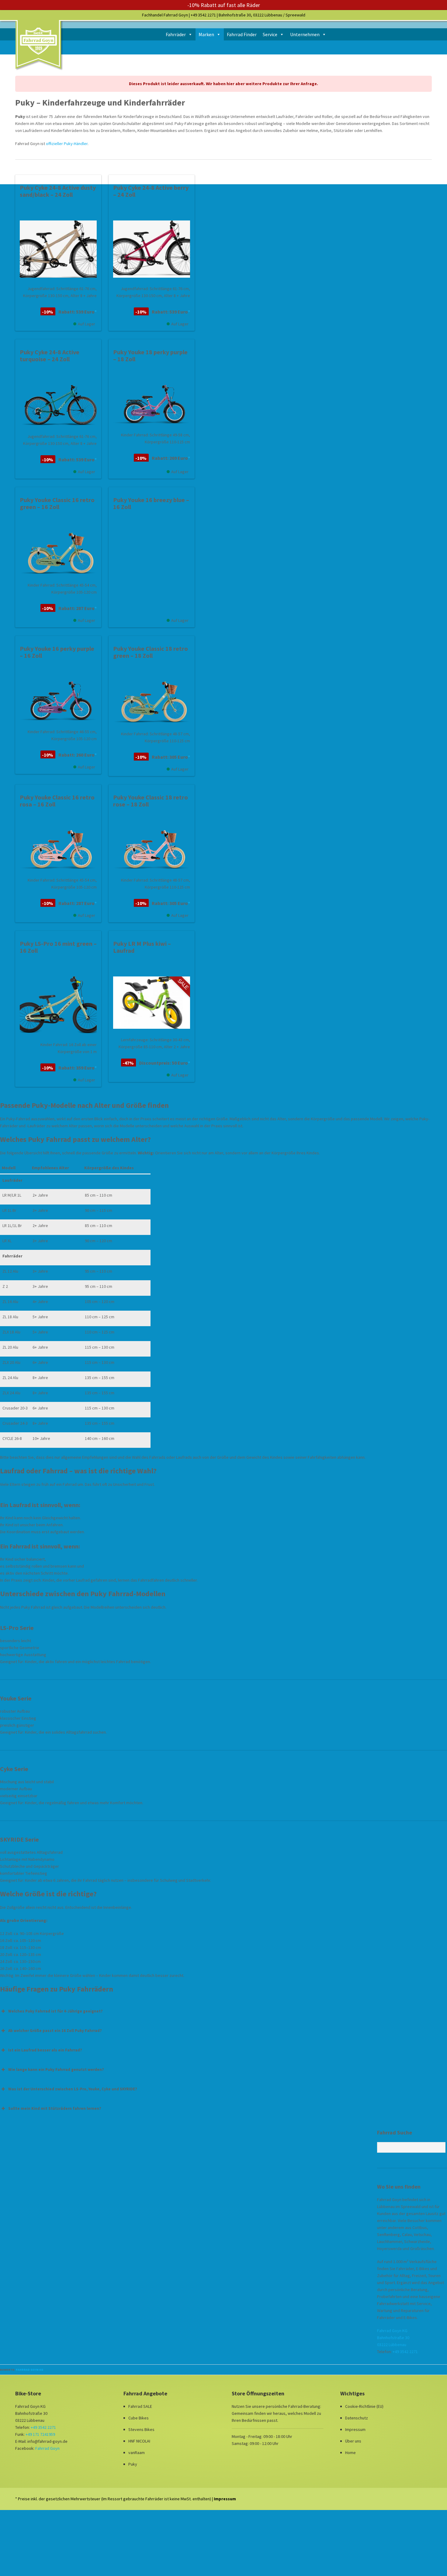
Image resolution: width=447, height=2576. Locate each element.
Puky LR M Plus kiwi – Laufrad (142, 947)
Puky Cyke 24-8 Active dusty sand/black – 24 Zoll (58, 191)
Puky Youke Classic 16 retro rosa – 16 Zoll (57, 801)
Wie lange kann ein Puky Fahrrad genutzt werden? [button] (56, 2070)
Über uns (353, 2441)
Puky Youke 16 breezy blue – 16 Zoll (151, 503)
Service (270, 34)
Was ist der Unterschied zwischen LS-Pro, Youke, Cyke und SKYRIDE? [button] (73, 2089)
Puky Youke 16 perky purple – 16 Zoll (57, 652)
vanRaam (137, 2453)
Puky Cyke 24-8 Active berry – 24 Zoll (151, 191)
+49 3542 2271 (203, 15)
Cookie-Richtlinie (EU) (364, 2406)
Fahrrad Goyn (47, 2448)
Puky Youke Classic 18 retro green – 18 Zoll (151, 652)
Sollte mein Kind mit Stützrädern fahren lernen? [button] (55, 2108)
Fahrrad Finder (242, 34)
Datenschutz (357, 2418)
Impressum (355, 2429)
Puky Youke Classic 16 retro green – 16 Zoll (57, 503)
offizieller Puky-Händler (67, 144)
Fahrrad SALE (140, 2406)
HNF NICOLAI (139, 2441)
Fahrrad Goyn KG (29, 2370)
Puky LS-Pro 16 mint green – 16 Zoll (58, 947)
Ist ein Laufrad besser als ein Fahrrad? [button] (45, 2050)
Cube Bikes (139, 2418)
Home (350, 2453)
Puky (133, 2464)
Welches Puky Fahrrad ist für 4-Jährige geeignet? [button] (55, 2011)
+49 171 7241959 (40, 2434)
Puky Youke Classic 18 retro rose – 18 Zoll (151, 801)
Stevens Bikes (141, 2429)
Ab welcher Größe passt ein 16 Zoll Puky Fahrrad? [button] (55, 2031)
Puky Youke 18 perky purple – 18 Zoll (150, 355)
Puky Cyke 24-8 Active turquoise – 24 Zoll (50, 355)
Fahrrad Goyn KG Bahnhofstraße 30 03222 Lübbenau (393, 2338)
